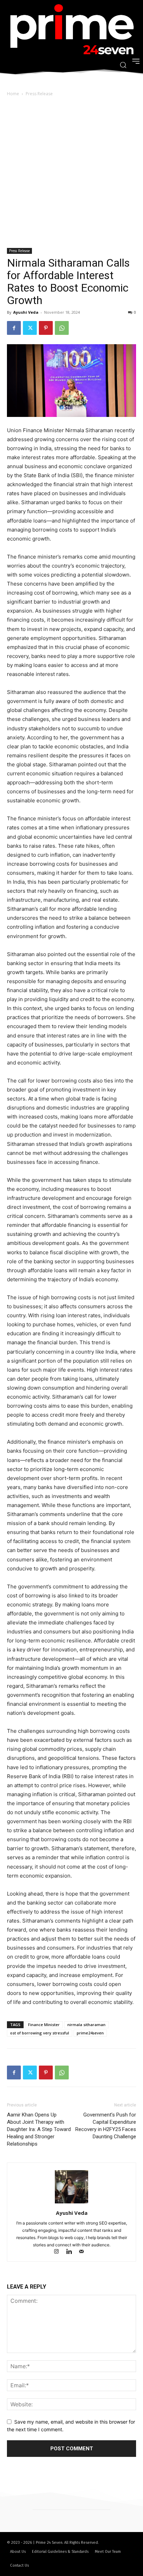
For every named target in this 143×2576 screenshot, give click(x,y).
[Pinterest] (46, 328)
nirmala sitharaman (86, 2025)
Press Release (39, 94)
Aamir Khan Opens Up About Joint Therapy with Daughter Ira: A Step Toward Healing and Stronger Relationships (39, 2129)
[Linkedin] (72, 2252)
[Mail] (84, 2252)
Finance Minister (44, 2025)
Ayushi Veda (26, 312)
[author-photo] (71, 2203)
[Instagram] (60, 2252)
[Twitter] (30, 328)
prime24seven (90, 2033)
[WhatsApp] (62, 328)
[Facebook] (14, 328)
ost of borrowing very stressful (40, 2033)
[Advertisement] (71, 173)
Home (13, 94)
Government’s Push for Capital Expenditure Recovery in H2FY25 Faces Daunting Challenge (106, 2126)
